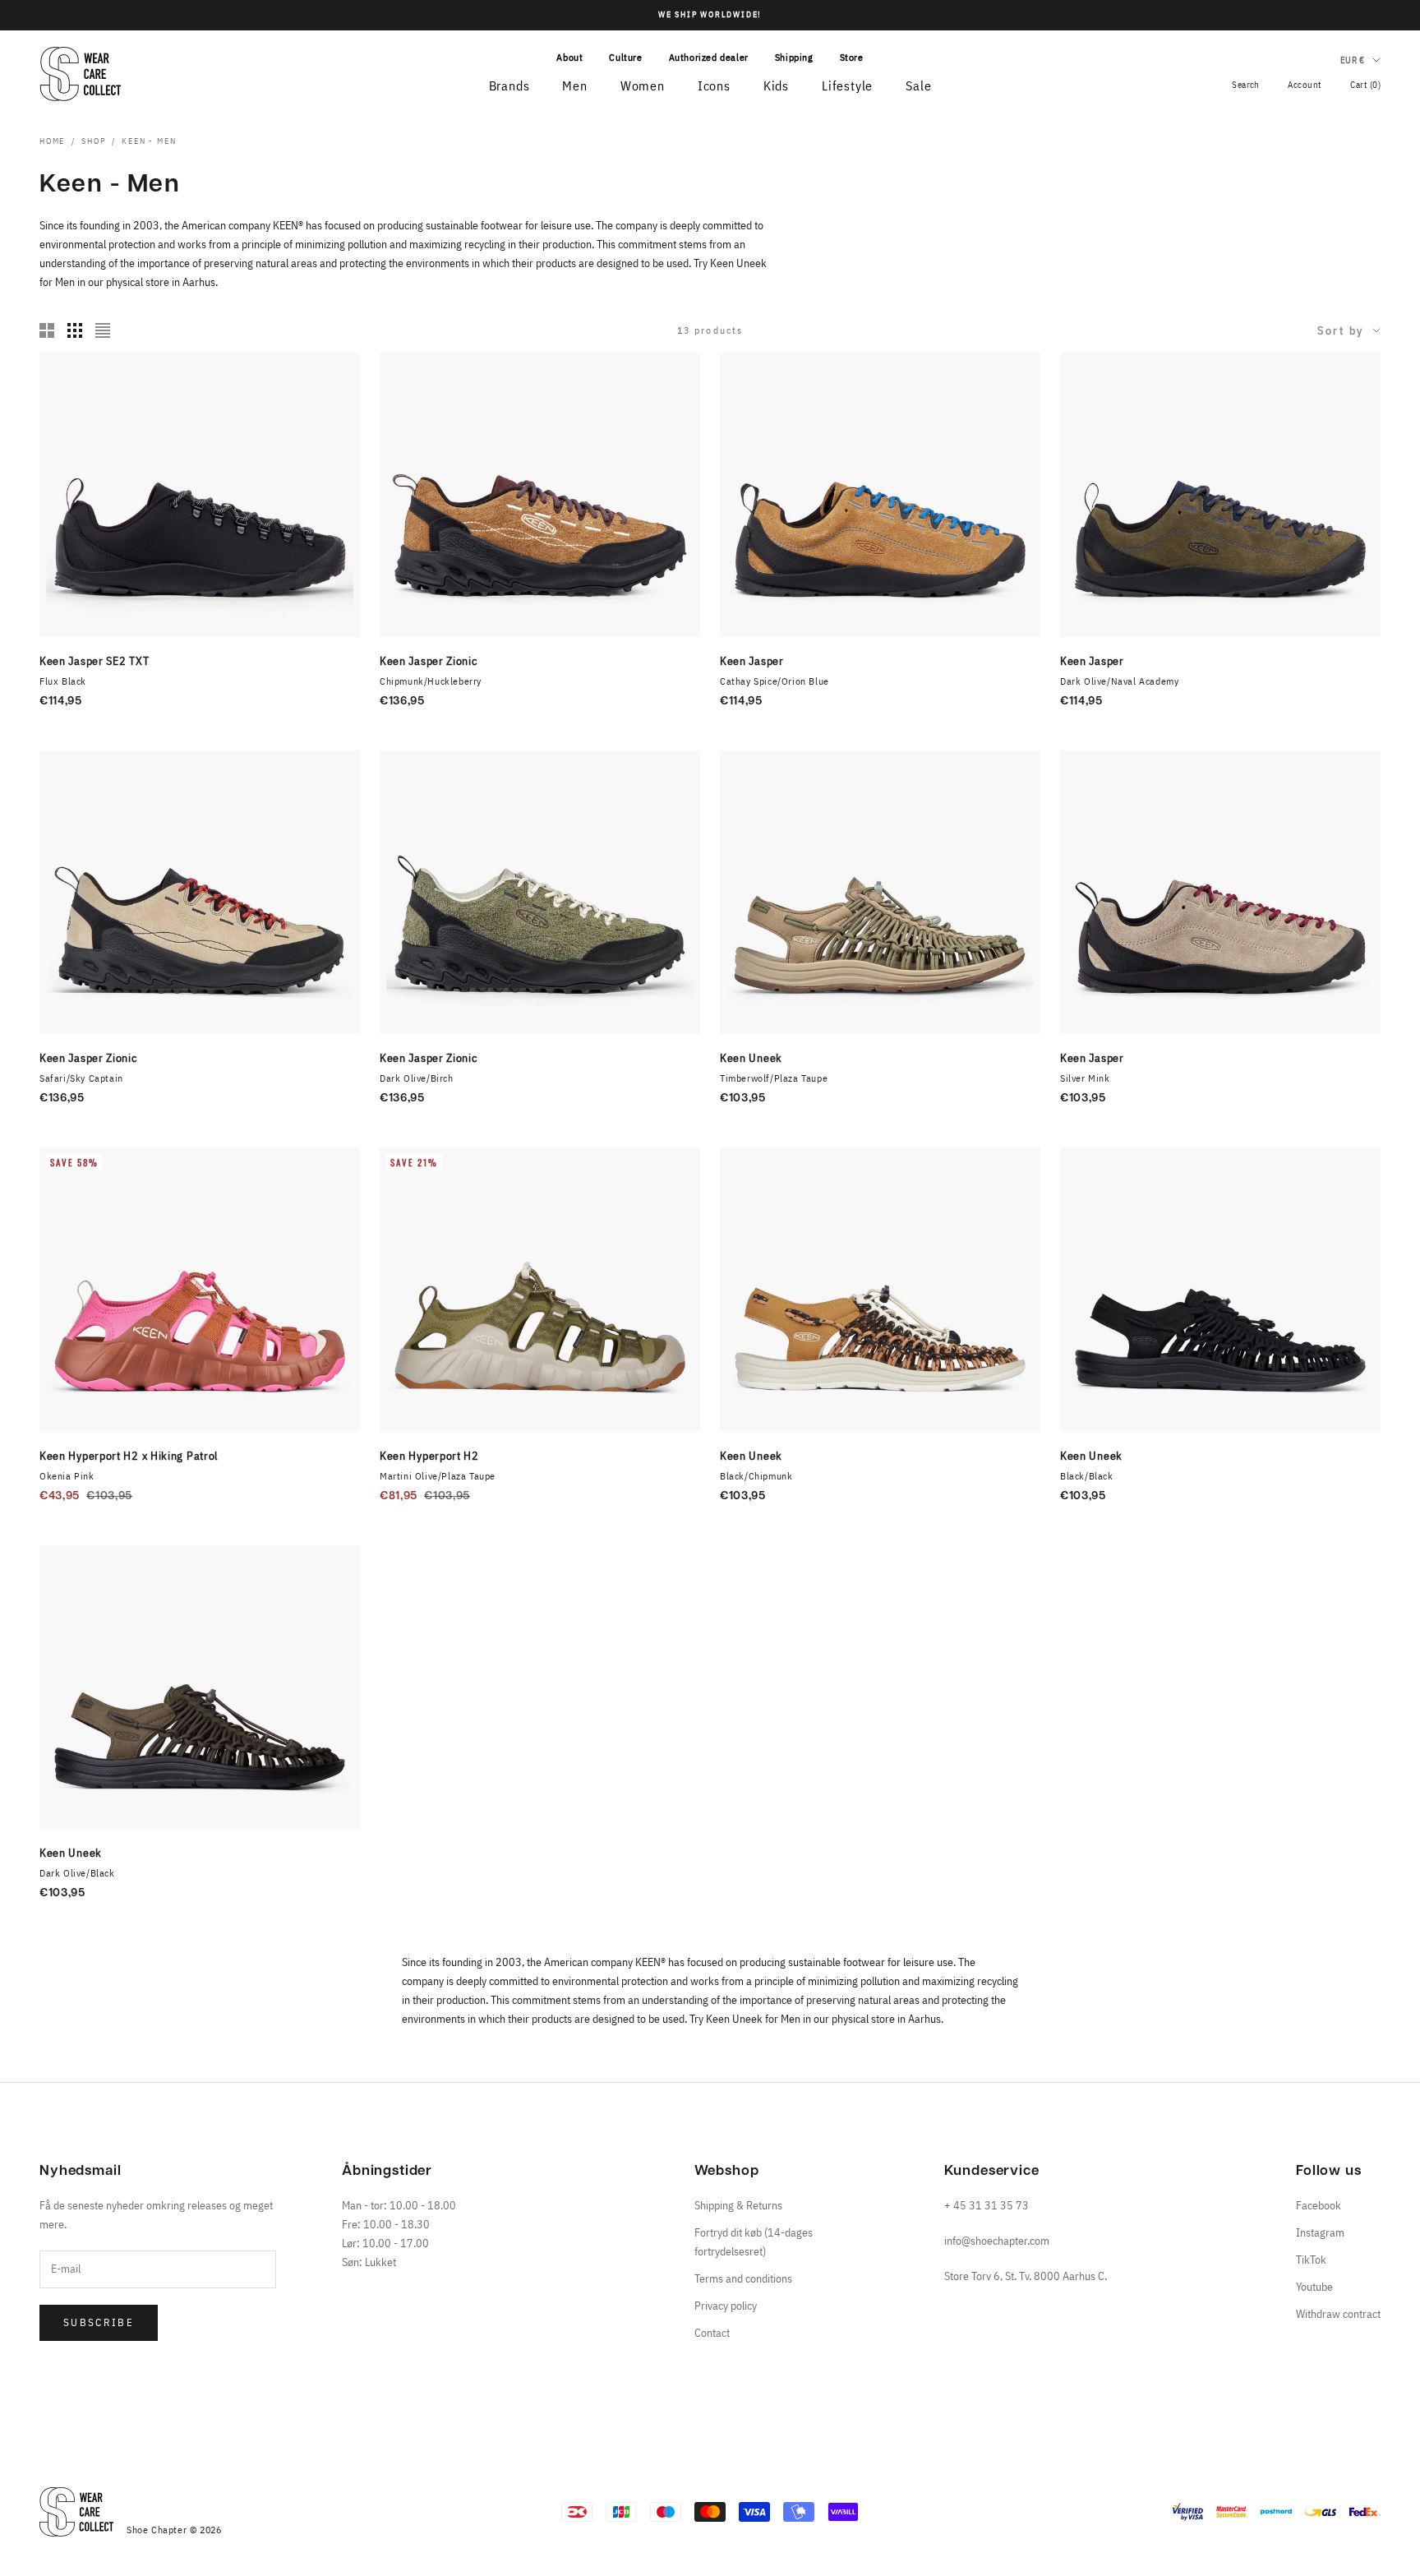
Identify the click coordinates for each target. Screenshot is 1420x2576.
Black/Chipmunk (756, 1476)
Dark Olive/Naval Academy (1119, 681)
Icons (714, 85)
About (569, 57)
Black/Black (1087, 1476)
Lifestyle (847, 85)
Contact (712, 2333)
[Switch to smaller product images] (75, 330)
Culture (625, 57)
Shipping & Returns (738, 2205)
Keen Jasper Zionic (429, 661)
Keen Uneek (751, 1058)
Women (643, 85)
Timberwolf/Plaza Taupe (774, 1078)
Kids (776, 85)
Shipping (794, 57)
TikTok (1311, 2260)
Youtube (1314, 2287)
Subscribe (99, 2322)
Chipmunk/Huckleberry (431, 681)
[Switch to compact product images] (103, 330)
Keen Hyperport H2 (429, 1456)
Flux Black (63, 681)
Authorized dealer (709, 57)
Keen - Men (149, 141)
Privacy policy (726, 2306)
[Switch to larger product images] (47, 330)
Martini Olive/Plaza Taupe (438, 1476)
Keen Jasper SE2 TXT (94, 661)
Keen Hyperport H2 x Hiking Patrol (129, 1456)
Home (52, 141)
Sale (918, 85)
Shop (93, 141)
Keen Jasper (752, 661)
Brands (509, 85)
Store (852, 57)
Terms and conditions (743, 2278)
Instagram (1320, 2232)
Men (574, 85)
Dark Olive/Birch (417, 1078)
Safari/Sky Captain (81, 1078)
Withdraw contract (1338, 2314)
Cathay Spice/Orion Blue (775, 681)
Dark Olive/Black (77, 1873)
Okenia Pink (67, 1476)
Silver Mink (1085, 1078)
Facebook (1319, 2205)
